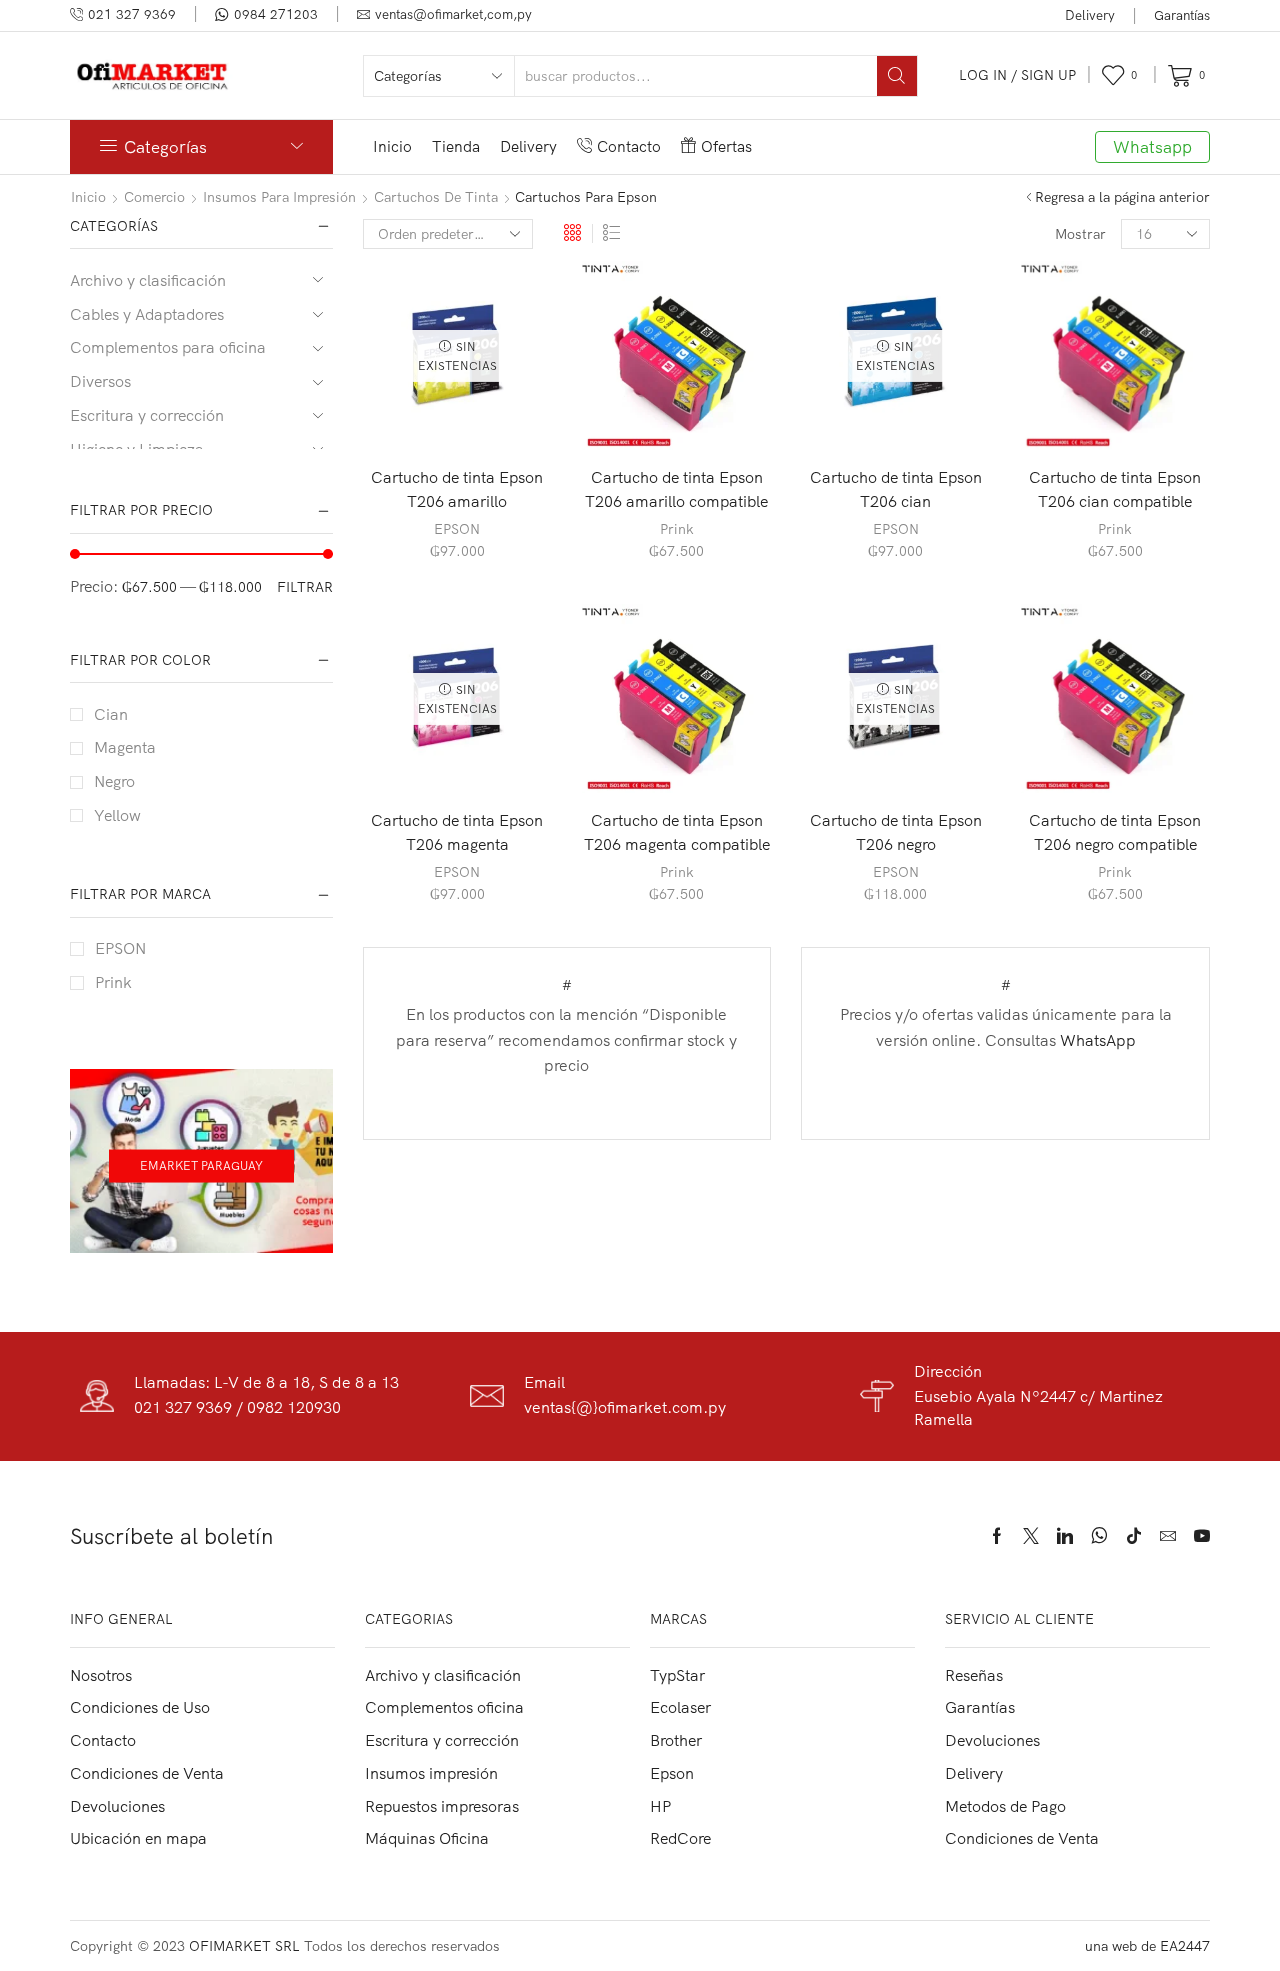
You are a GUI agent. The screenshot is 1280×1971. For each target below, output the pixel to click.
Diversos (100, 381)
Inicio (392, 146)
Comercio (154, 197)
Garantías (1182, 15)
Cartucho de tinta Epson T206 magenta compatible (677, 832)
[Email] (1168, 1536)
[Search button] (897, 76)
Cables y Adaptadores (147, 314)
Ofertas (726, 146)
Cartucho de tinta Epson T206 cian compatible (1115, 489)
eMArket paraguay (201, 1165)
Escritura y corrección (147, 415)
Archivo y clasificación (148, 280)
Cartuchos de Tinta (436, 197)
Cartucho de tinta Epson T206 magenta (457, 832)
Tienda (456, 146)
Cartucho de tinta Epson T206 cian (896, 489)
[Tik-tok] (1134, 1536)
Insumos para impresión (279, 197)
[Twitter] (1031, 1536)
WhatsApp (1098, 1040)
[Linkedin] (1065, 1536)
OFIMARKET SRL (244, 1946)
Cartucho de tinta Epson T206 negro (896, 832)
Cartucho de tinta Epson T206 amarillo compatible (676, 489)
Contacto (629, 146)
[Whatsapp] (1099, 1536)
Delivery (1090, 15)
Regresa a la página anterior (1122, 197)
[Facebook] (997, 1536)
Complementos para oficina (168, 347)
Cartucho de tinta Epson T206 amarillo (457, 489)
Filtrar (305, 587)
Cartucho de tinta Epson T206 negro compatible (1115, 832)
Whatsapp (1152, 146)
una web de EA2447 (1147, 1946)
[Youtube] (1202, 1536)
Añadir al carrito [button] (677, 418)
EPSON (457, 529)
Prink (677, 529)
